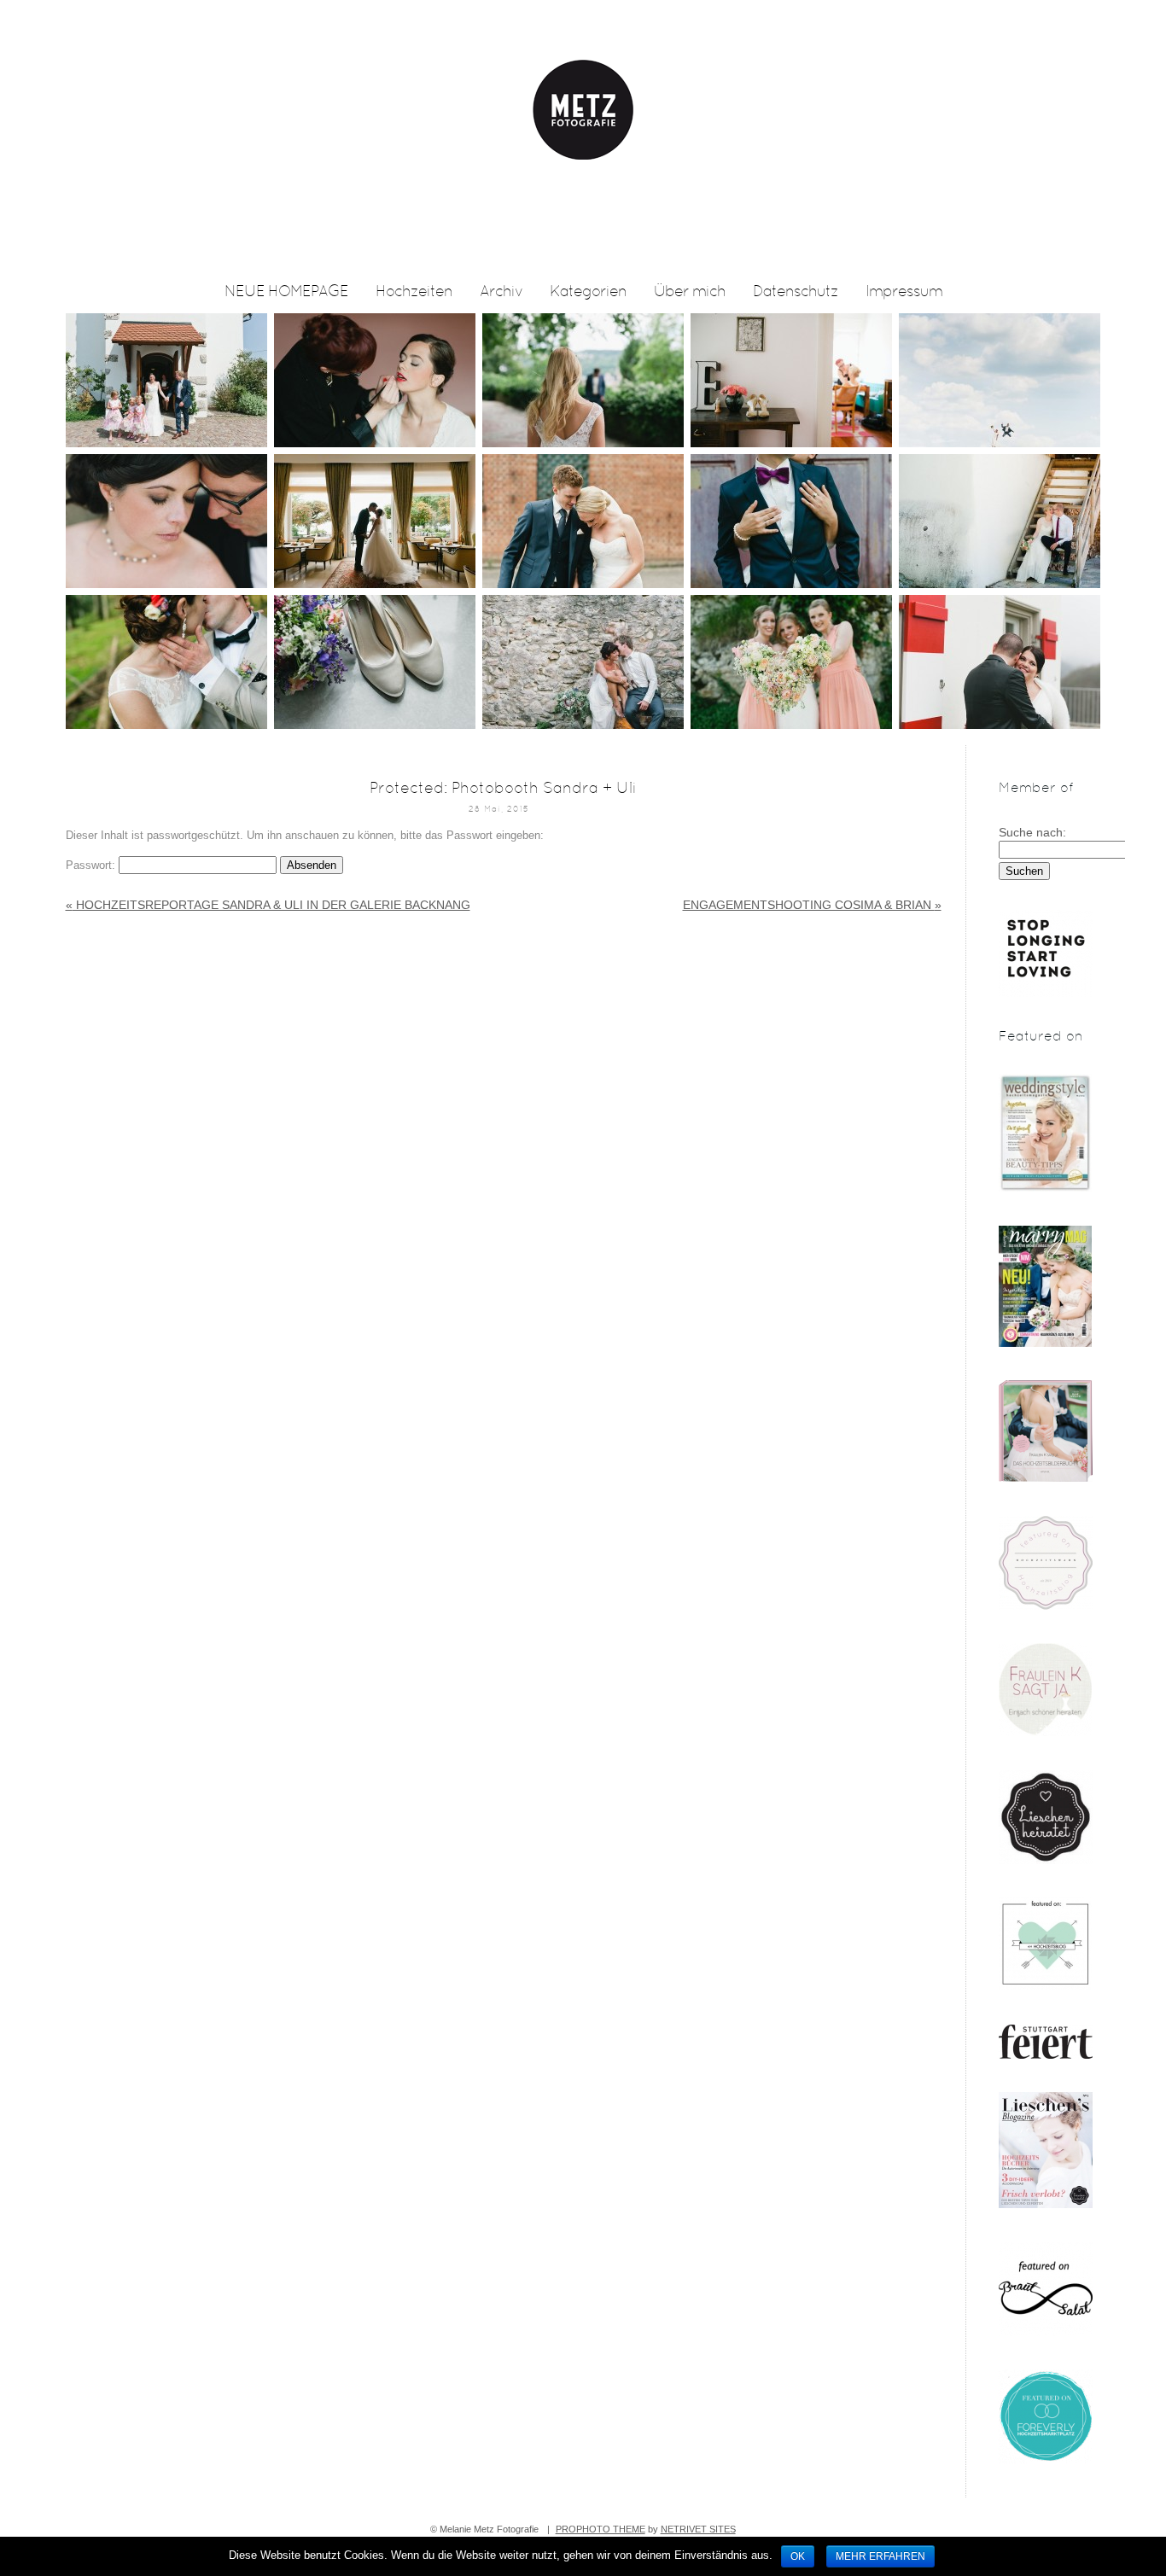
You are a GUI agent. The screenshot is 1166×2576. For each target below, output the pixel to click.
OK (798, 2556)
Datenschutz (796, 292)
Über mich (690, 292)
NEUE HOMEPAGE (286, 292)
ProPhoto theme (600, 2529)
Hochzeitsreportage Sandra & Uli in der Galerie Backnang (268, 905)
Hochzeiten (414, 292)
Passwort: (92, 865)
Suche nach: (1032, 832)
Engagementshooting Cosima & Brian (812, 905)
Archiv (501, 292)
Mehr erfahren (880, 2556)
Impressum (904, 292)
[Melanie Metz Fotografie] (583, 270)
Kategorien (588, 292)
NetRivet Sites (698, 2529)
